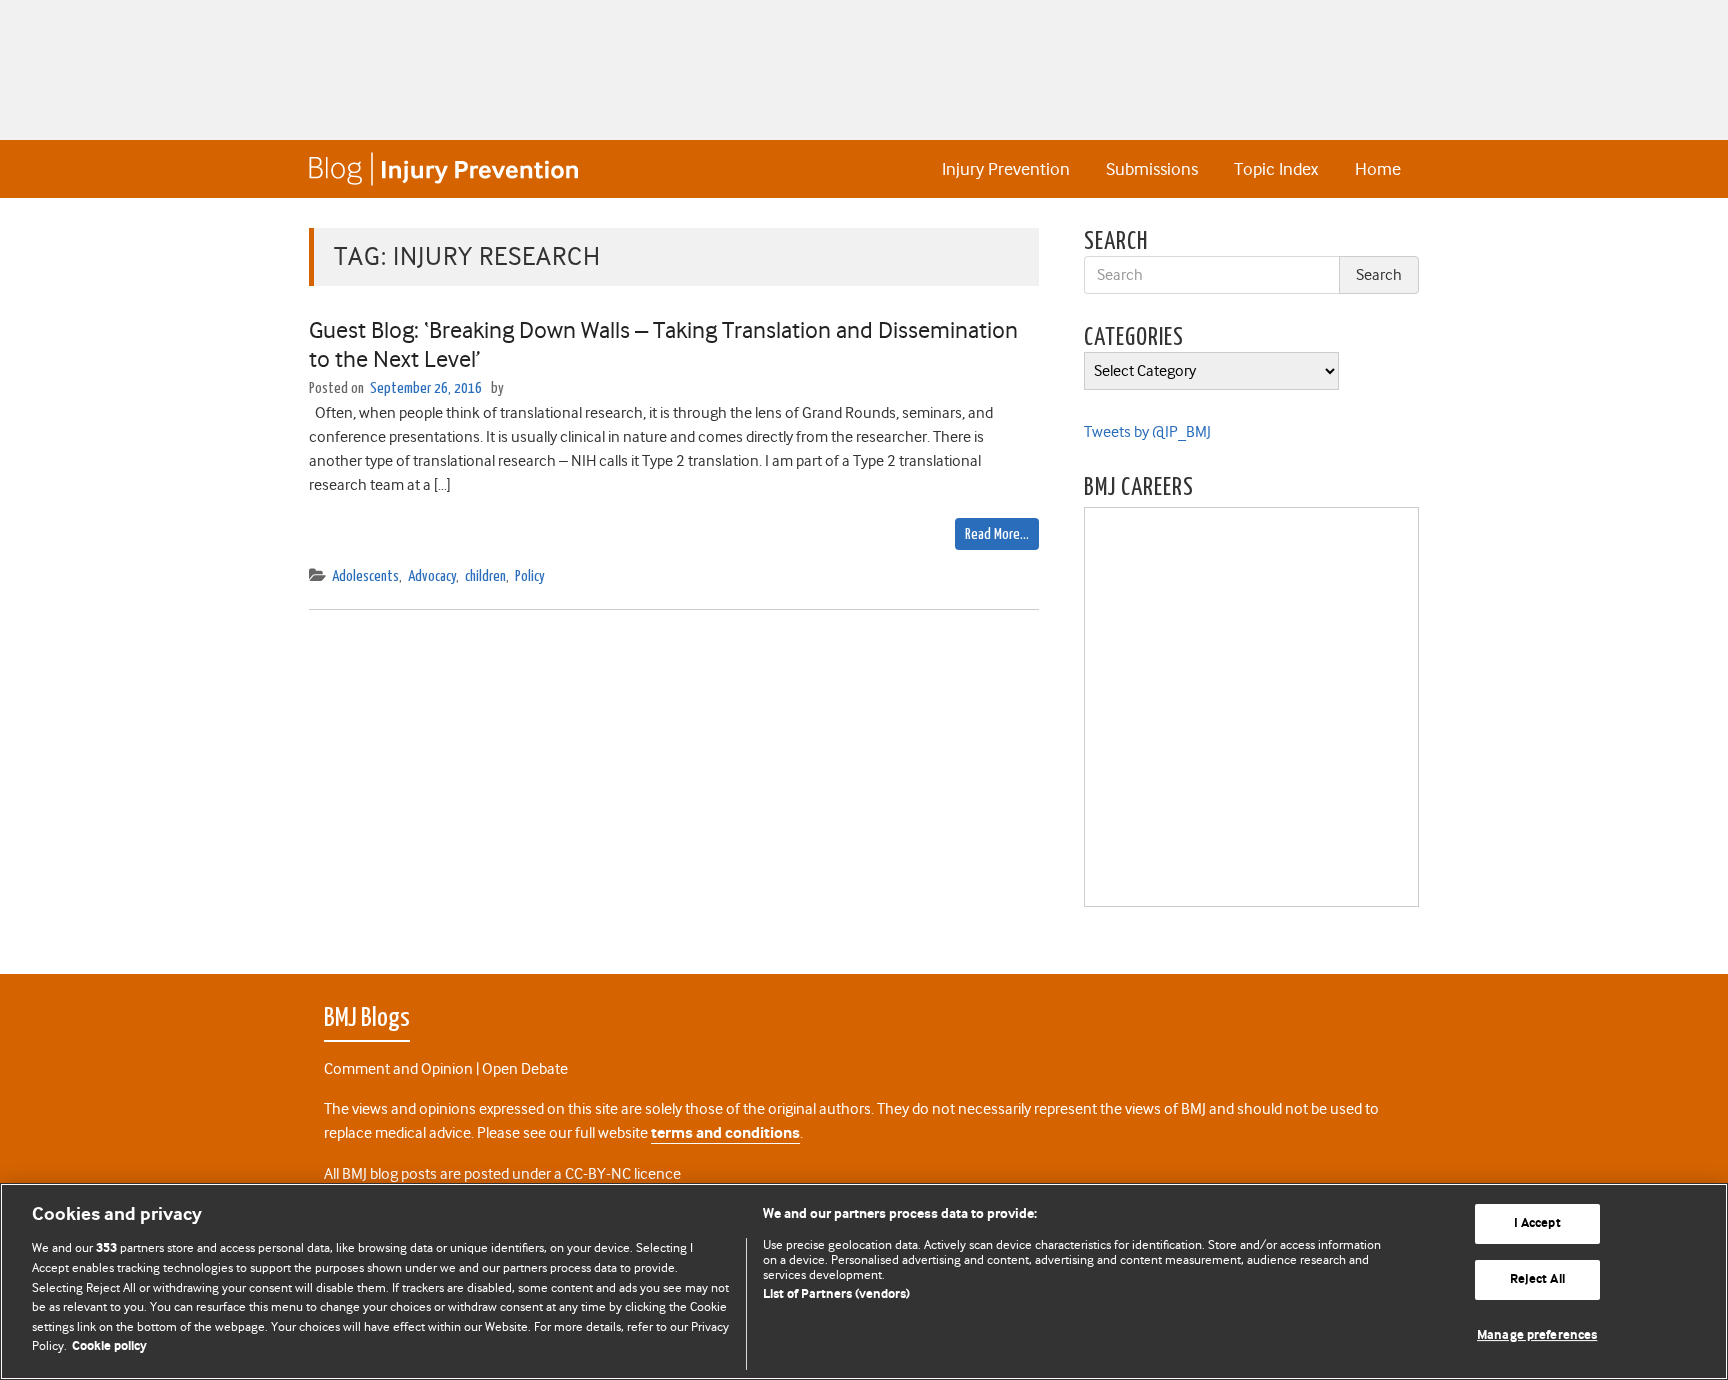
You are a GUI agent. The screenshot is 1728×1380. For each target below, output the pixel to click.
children (485, 576)
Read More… (997, 534)
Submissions (1152, 169)
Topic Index (1276, 169)
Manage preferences (1537, 1335)
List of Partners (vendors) (836, 1294)
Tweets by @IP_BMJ (1147, 432)
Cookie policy (109, 1346)
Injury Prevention (1006, 169)
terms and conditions (725, 1133)
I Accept (1537, 1224)
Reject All (1537, 1279)
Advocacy (432, 576)
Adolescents (365, 576)
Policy (530, 576)
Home (1378, 169)
